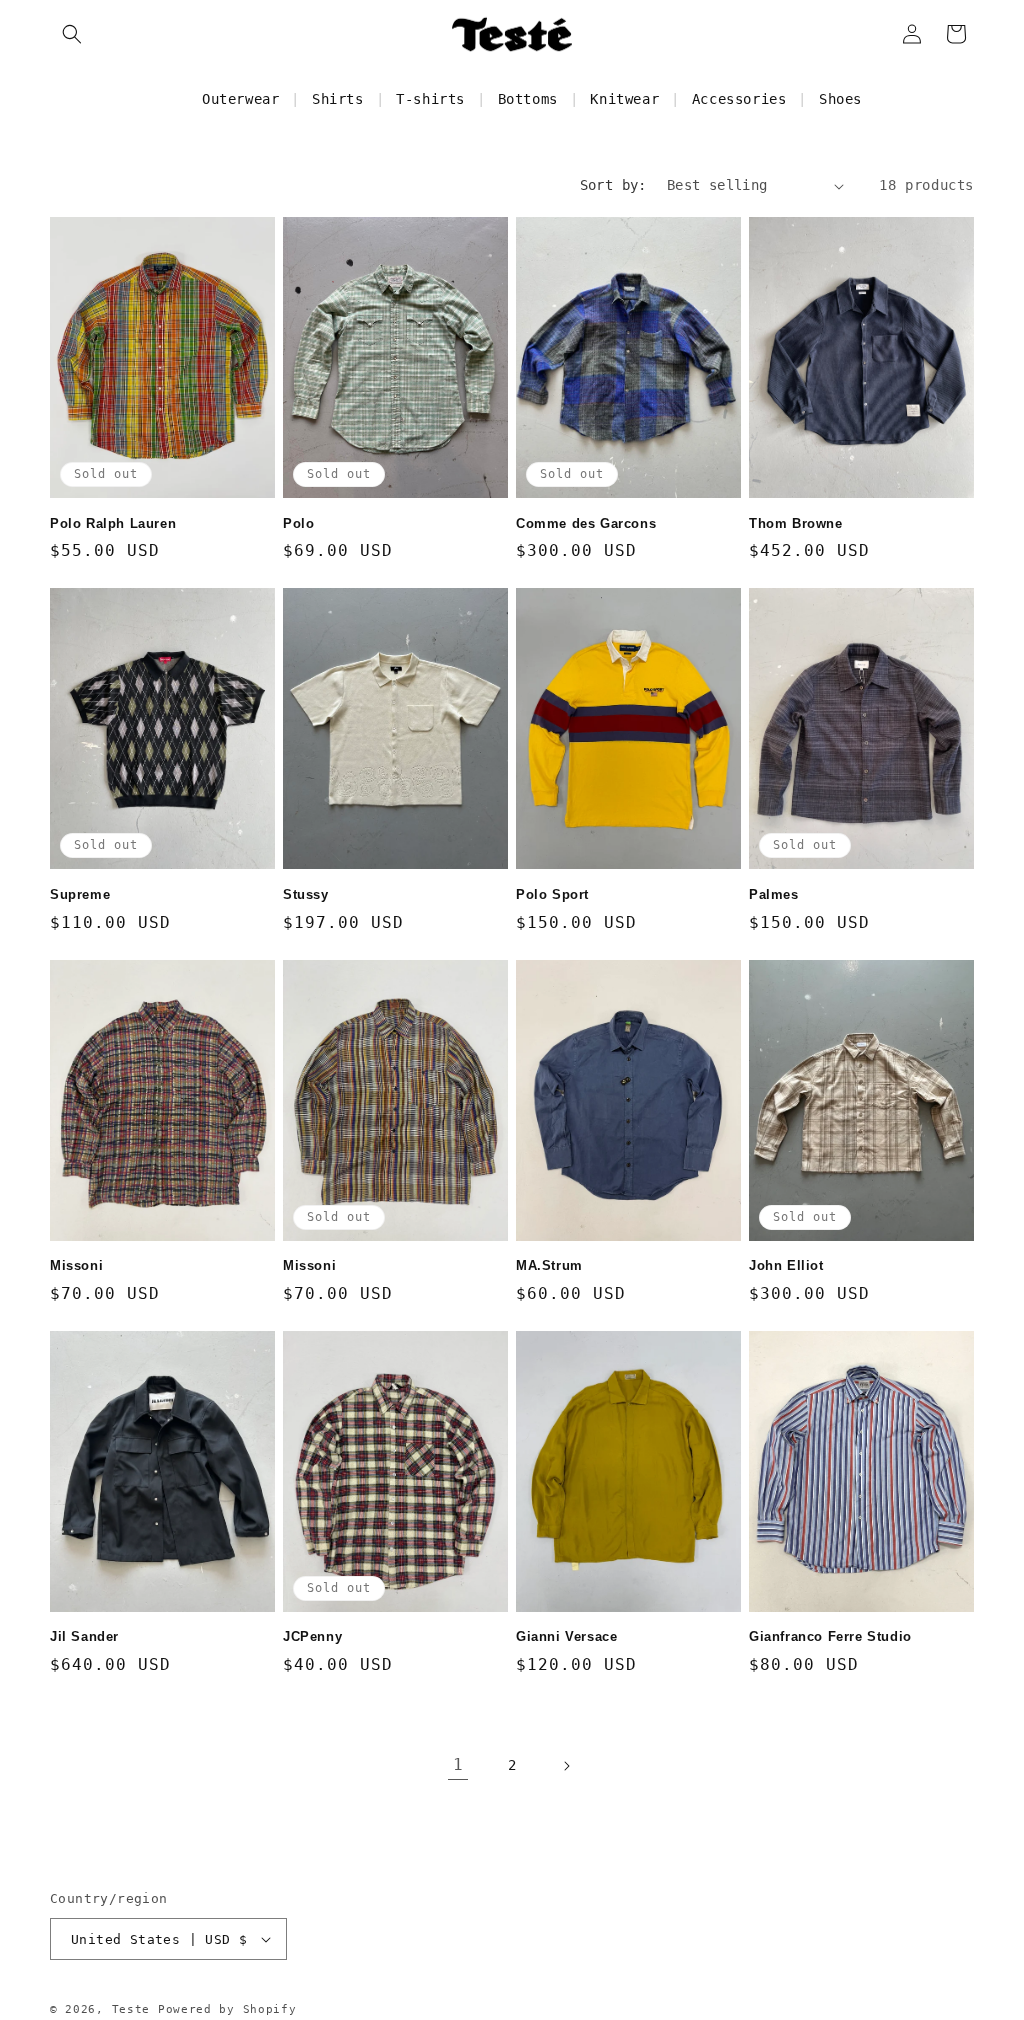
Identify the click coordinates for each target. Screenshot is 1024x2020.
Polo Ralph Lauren (113, 523)
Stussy (306, 894)
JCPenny (312, 1636)
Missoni (76, 1265)
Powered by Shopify (227, 2009)
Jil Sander (84, 1636)
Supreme (80, 894)
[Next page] (566, 1766)
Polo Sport (552, 894)
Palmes (774, 894)
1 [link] (458, 1764)
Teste (131, 2009)
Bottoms (528, 99)
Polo (298, 523)
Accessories (739, 99)
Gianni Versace (566, 1636)
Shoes (840, 99)
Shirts (338, 99)
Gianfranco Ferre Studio (830, 1636)
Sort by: (613, 185)
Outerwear (240, 99)
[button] (72, 34)
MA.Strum (549, 1265)
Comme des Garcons (586, 523)
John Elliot (786, 1265)
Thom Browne (796, 523)
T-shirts (430, 99)
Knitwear (624, 99)
